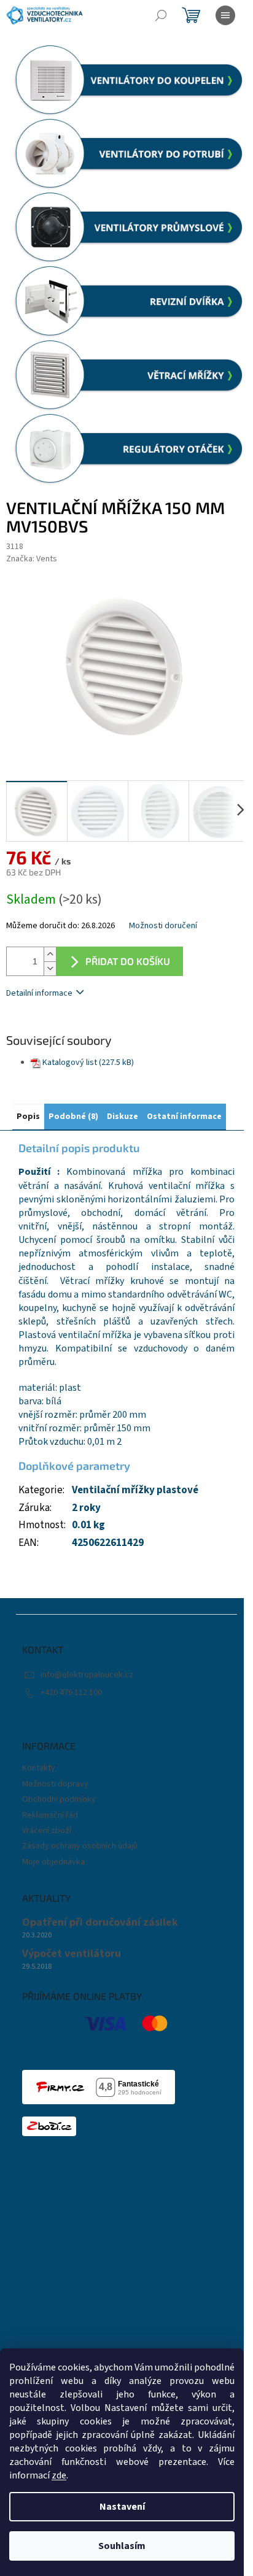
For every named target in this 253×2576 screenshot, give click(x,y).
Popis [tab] (28, 1117)
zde (59, 2475)
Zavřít (71, 1029)
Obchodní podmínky (59, 1799)
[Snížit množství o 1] (50, 968)
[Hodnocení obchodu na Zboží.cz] (49, 2126)
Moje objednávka (53, 1862)
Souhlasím (122, 2546)
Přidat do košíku (128, 961)
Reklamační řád (50, 1815)
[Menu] (225, 15)
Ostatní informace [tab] (184, 1117)
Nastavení (122, 2507)
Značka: (32, 559)
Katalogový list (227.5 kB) (88, 1063)
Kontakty (39, 1768)
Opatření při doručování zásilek (100, 1923)
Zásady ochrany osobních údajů (80, 1846)
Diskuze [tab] (123, 1117)
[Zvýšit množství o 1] (50, 954)
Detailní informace (39, 993)
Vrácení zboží (47, 1831)
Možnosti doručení (163, 926)
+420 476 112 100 (71, 1693)
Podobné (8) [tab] (73, 1117)
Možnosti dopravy (55, 1784)
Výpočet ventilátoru (72, 1954)
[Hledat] (161, 15)
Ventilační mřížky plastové (135, 1490)
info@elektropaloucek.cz (87, 1675)
